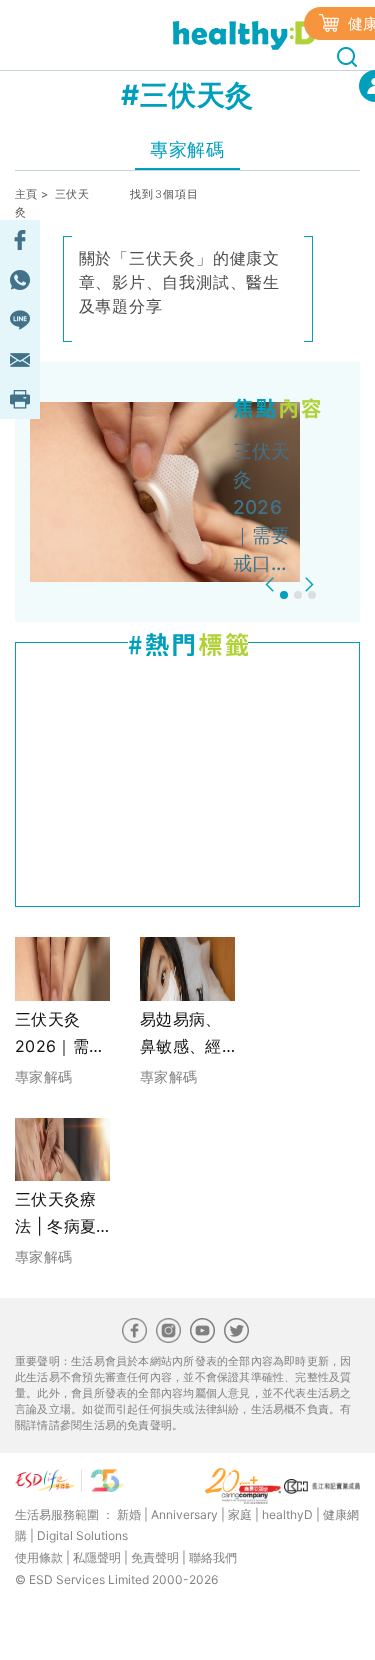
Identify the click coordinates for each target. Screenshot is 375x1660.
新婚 (129, 1514)
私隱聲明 (97, 1557)
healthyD (287, 1514)
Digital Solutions (82, 1535)
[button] (272, 584)
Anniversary (184, 1514)
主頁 (26, 194)
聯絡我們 (213, 1557)
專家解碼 (187, 149)
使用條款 (39, 1557)
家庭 (240, 1514)
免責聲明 (155, 1557)
